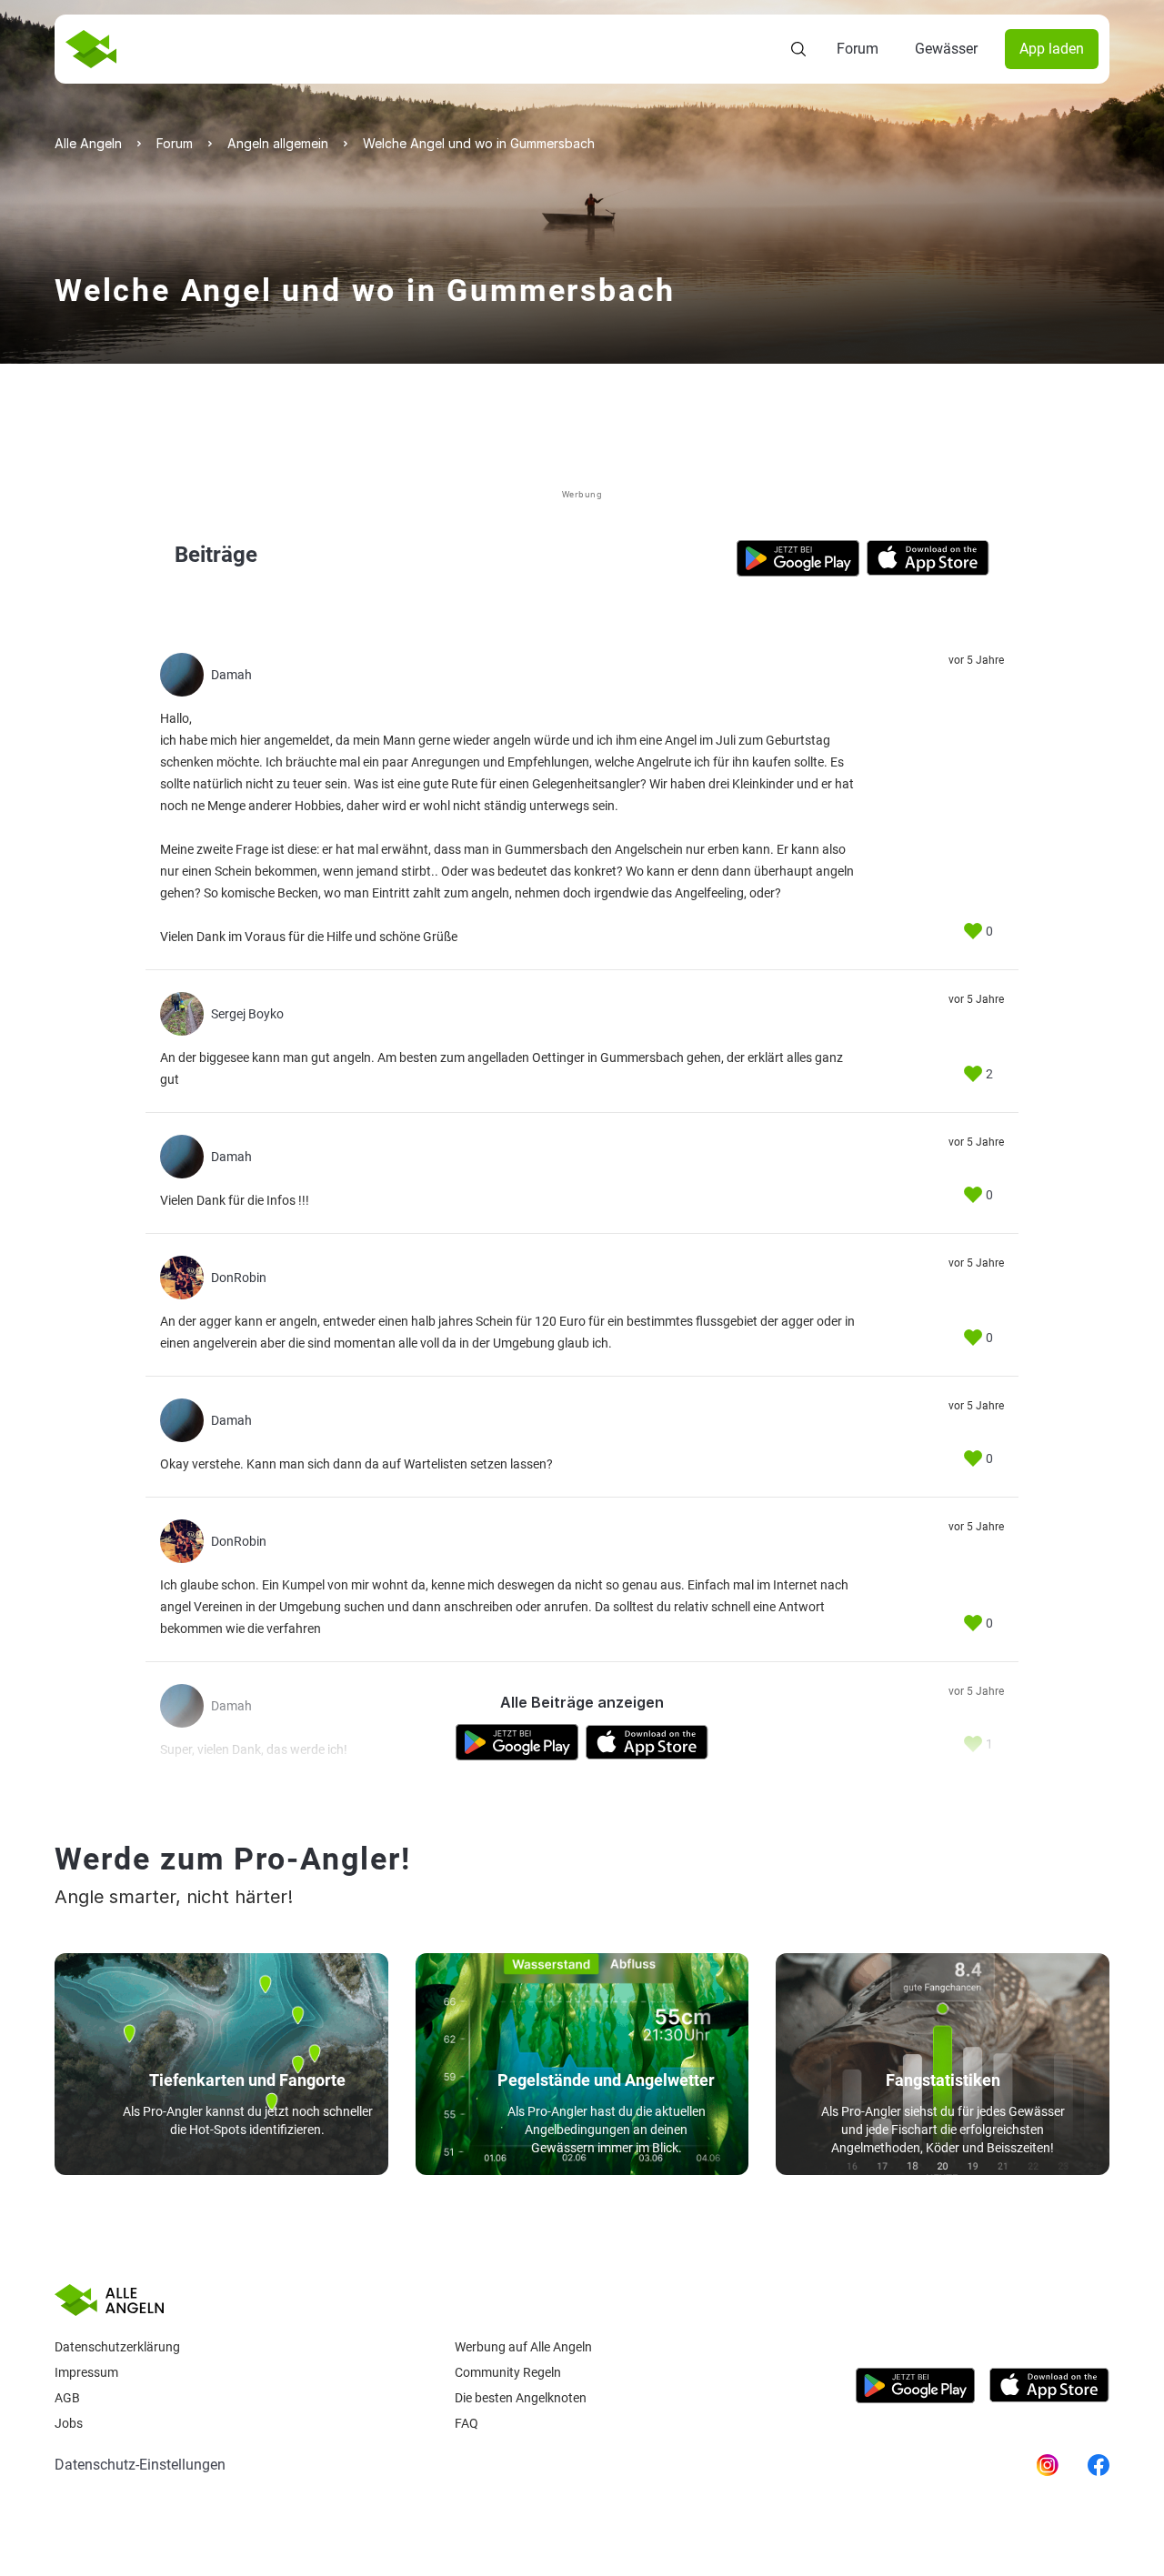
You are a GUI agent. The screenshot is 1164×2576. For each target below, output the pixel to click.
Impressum (86, 2372)
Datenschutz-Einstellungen (140, 2465)
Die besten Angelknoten (521, 2398)
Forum (858, 49)
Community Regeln (508, 2372)
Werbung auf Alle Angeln (523, 2347)
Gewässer (946, 49)
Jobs (69, 2423)
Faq (467, 2423)
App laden (1052, 49)
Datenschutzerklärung (117, 2347)
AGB (67, 2398)
